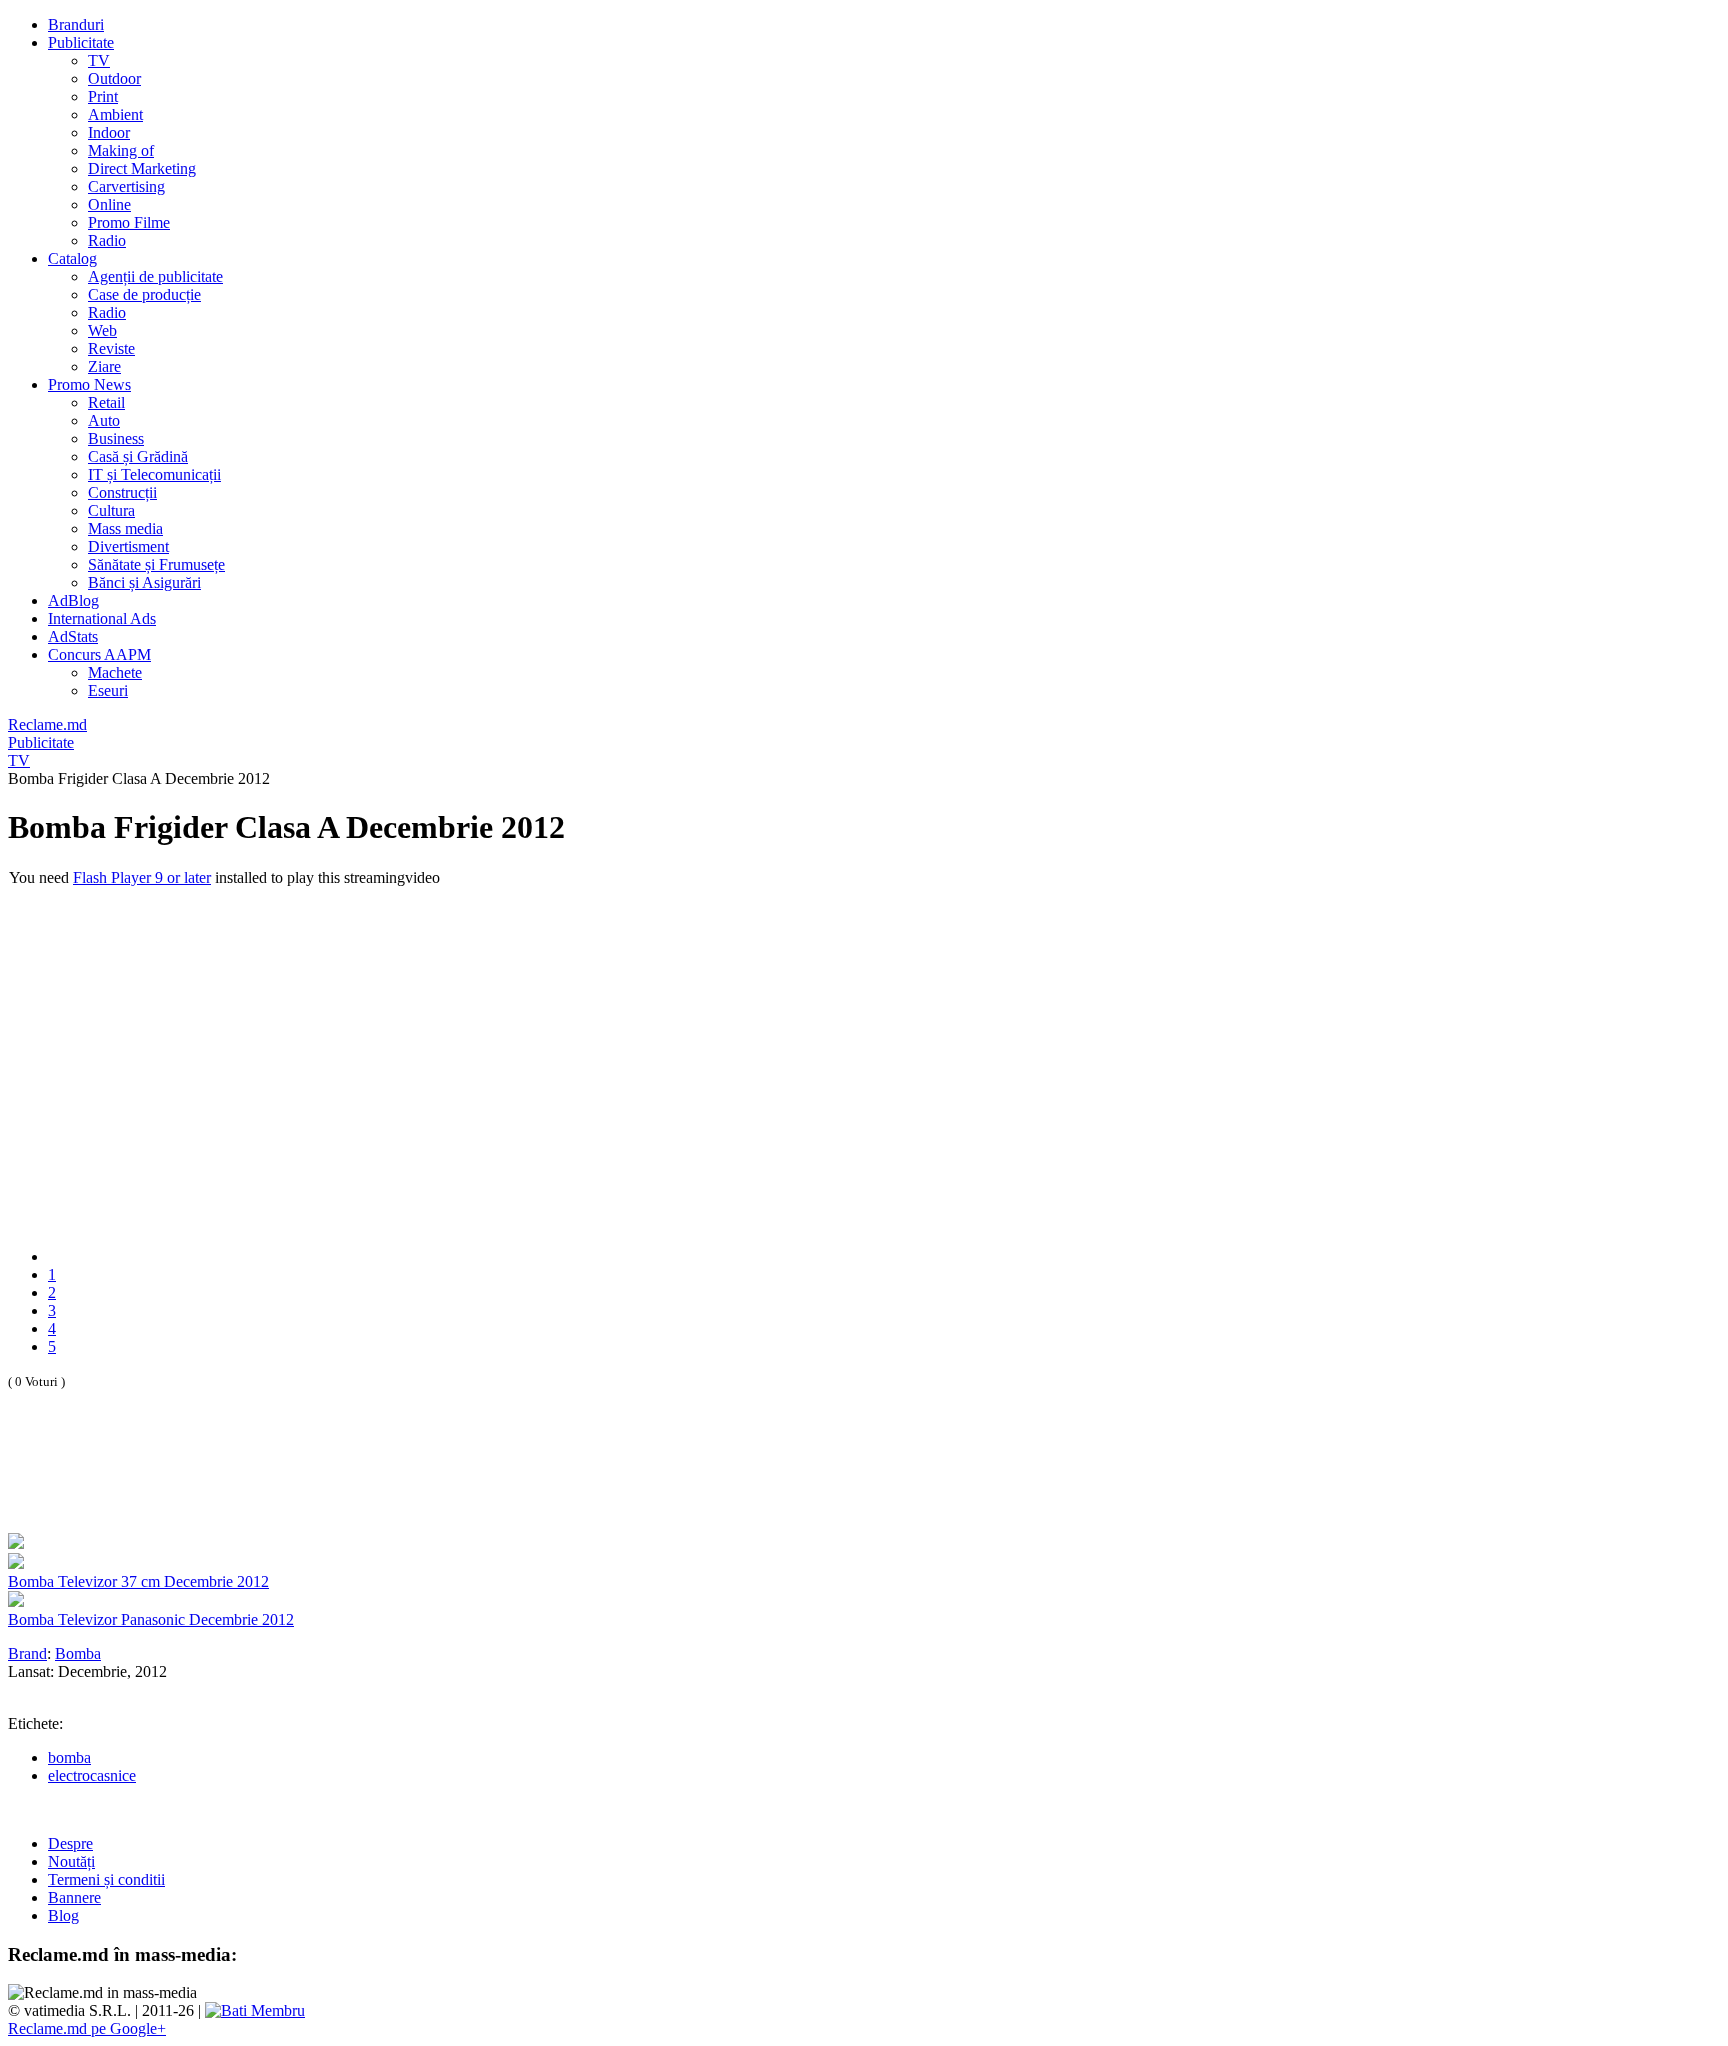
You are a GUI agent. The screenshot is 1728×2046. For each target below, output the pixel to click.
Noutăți (71, 1861)
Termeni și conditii (106, 1879)
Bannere (74, 1897)
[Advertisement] (242, 1483)
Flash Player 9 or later (142, 877)
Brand (27, 1653)
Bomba (78, 1653)
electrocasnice (92, 1775)
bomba (69, 1757)
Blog (63, 1915)
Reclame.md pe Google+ (87, 2028)
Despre (70, 1843)
